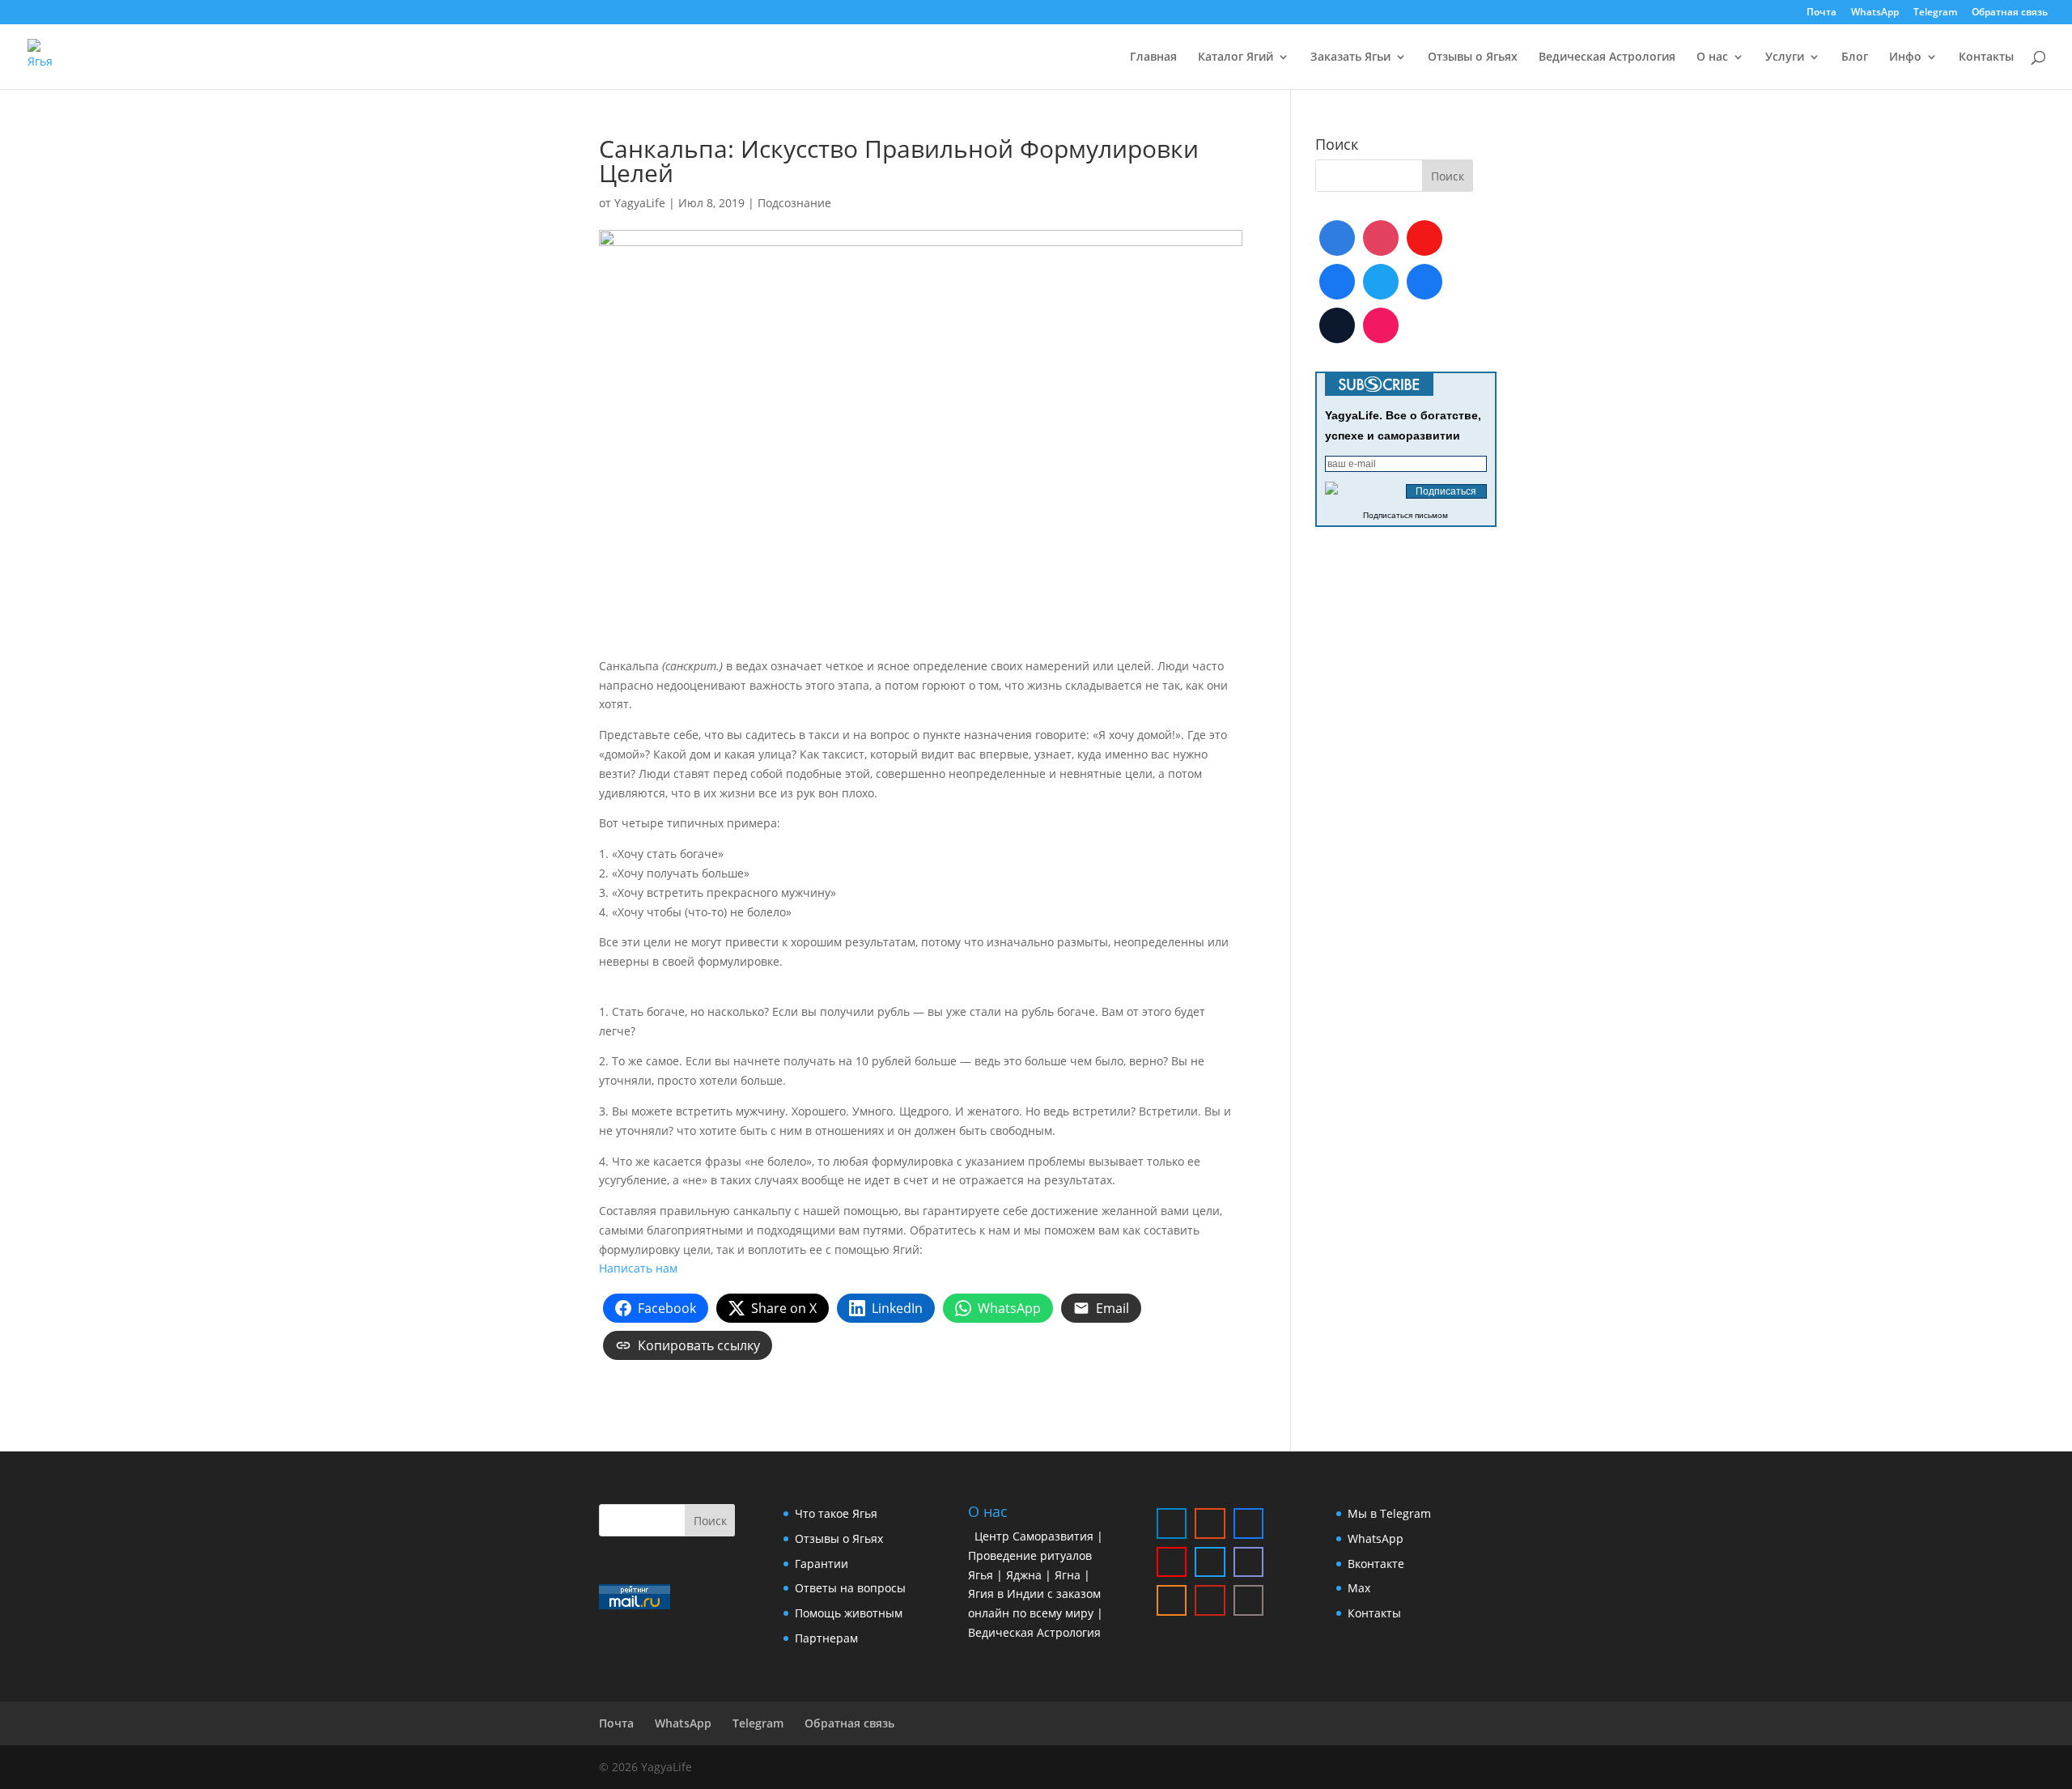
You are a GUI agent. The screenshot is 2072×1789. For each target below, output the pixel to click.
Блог (1855, 57)
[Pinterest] (1381, 325)
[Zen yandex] (1249, 1600)
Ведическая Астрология (1607, 57)
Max (1359, 1588)
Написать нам (638, 1268)
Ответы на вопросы (850, 1588)
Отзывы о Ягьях (1473, 57)
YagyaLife (640, 203)
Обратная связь (2010, 13)
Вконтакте (1376, 1564)
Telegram (1935, 13)
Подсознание (794, 203)
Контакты (1986, 57)
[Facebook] (1424, 282)
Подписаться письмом (1405, 515)
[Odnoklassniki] (1172, 1600)
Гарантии (822, 1564)
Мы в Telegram (1389, 1513)
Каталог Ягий (1236, 57)
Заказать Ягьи (1350, 57)
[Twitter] (1381, 282)
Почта (1821, 13)
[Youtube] (1424, 238)
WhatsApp (1875, 13)
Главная (1153, 57)
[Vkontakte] (1337, 282)
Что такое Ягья (836, 1513)
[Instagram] (1381, 238)
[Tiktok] (1337, 325)
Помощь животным (849, 1613)
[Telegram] (1337, 238)
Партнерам (826, 1638)
